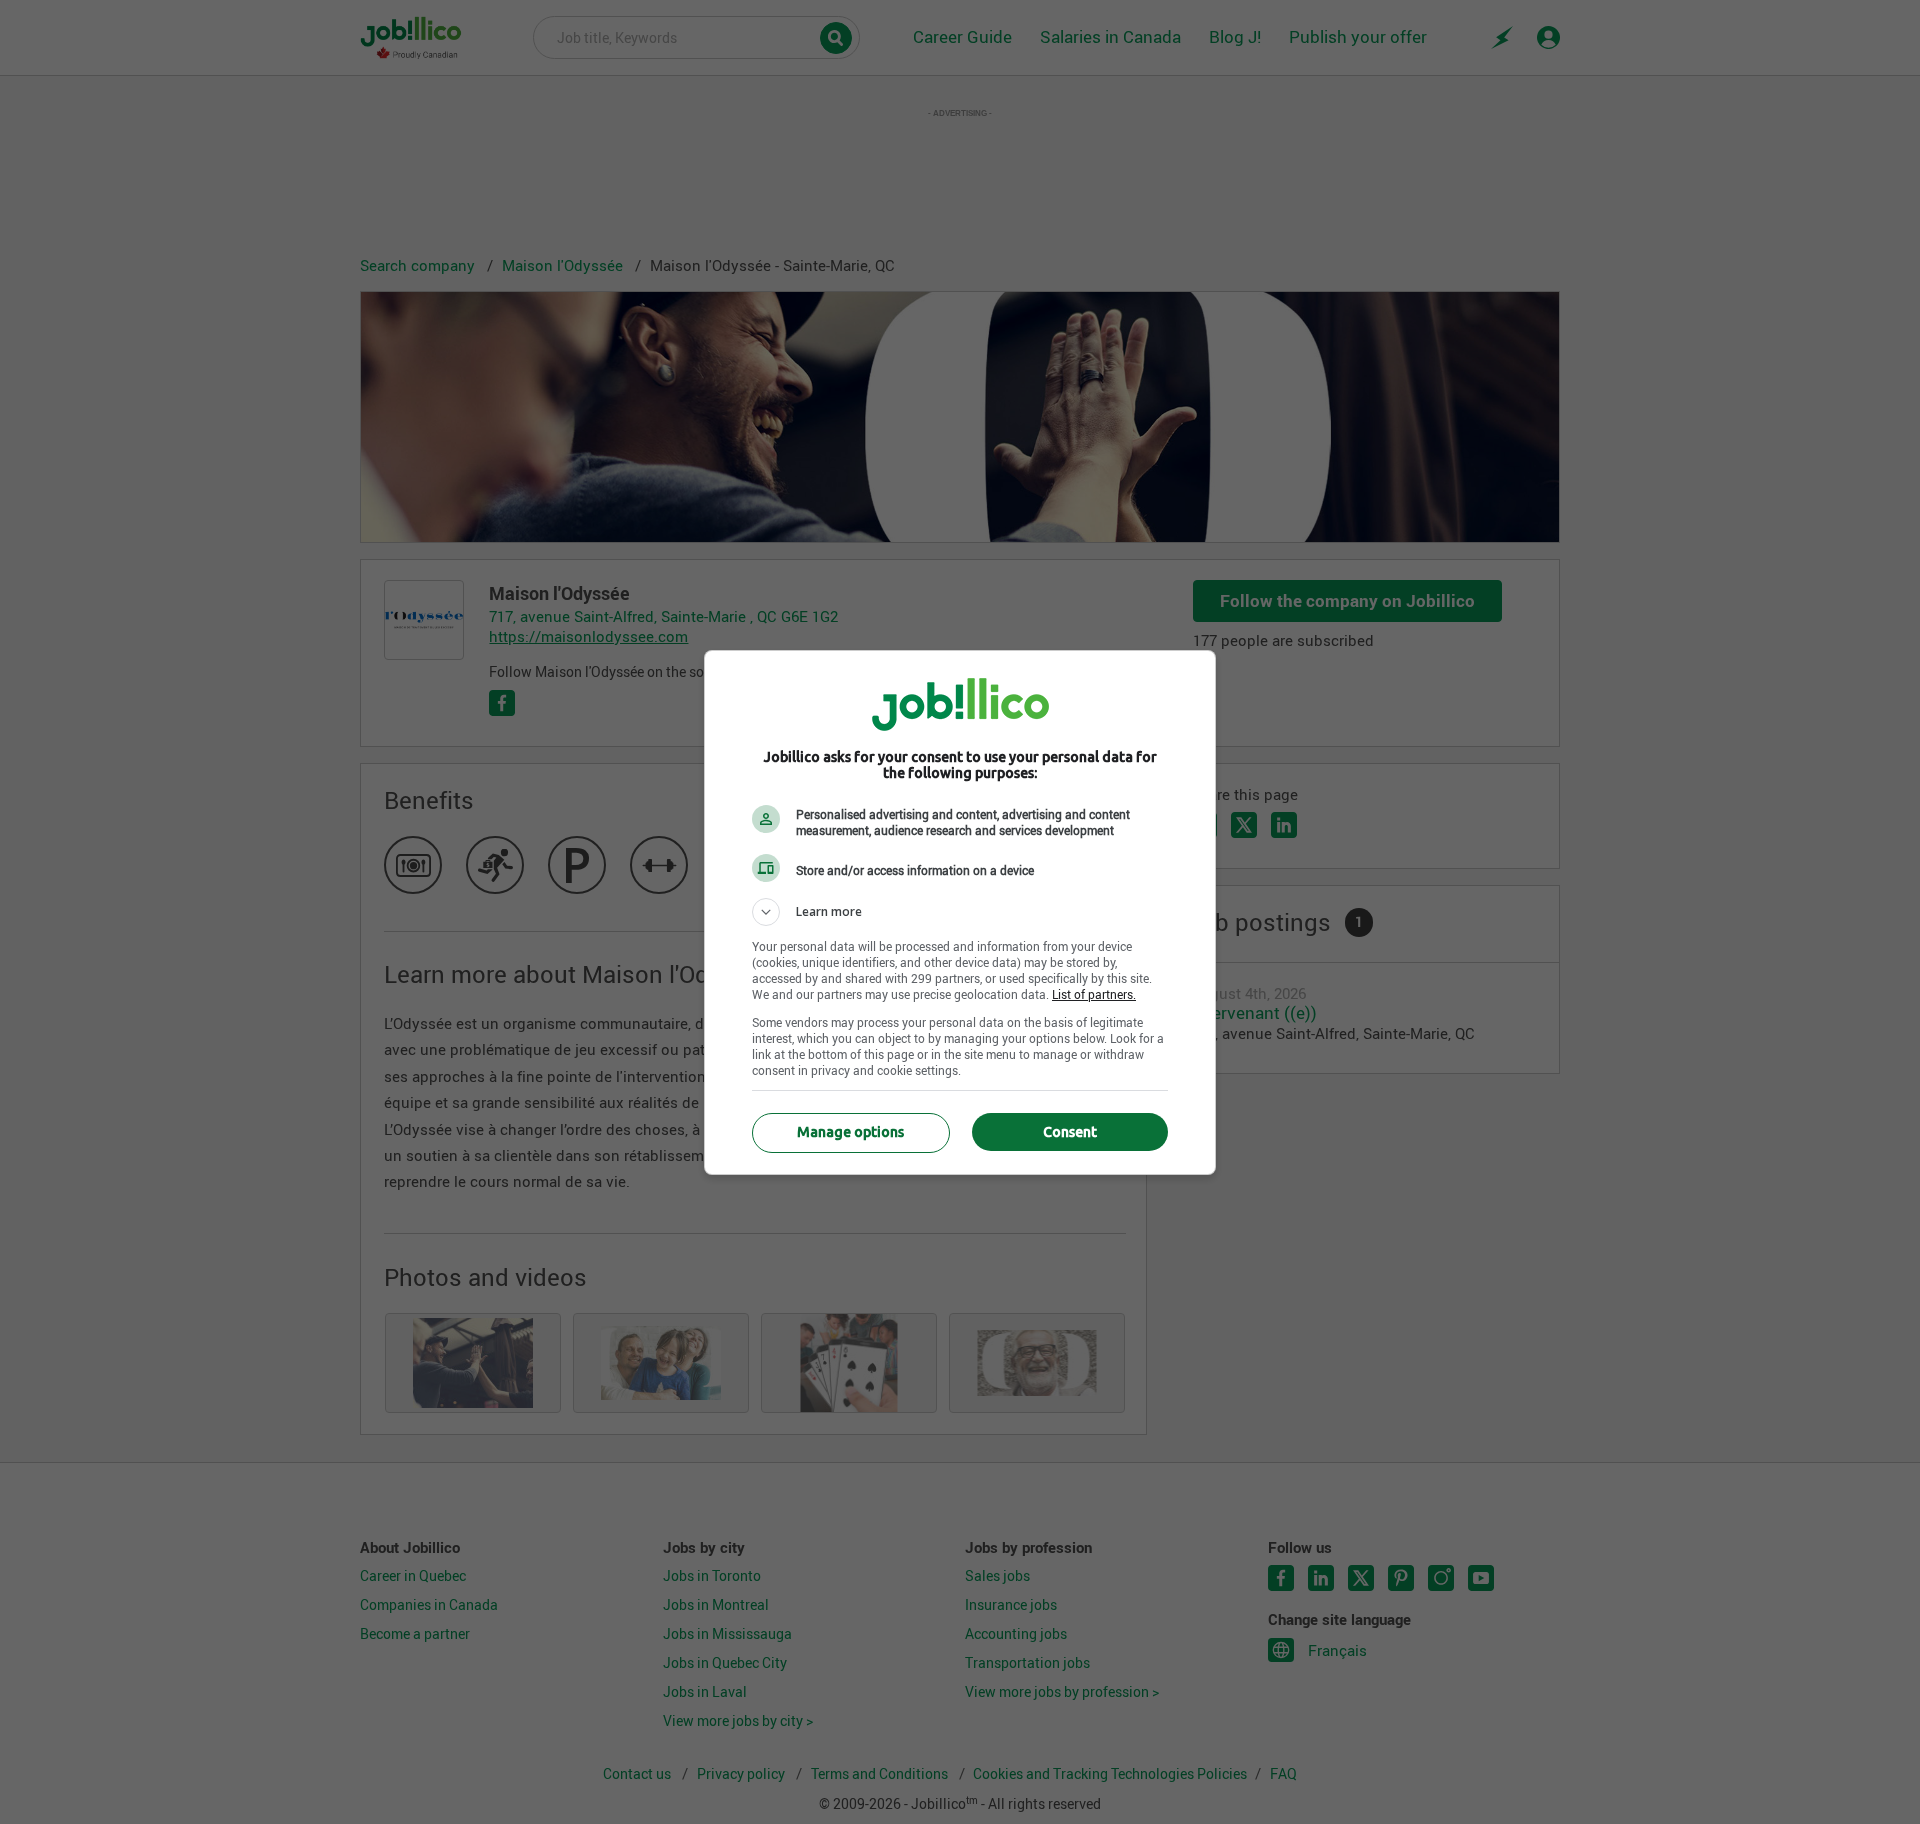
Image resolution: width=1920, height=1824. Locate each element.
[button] (960, 912)
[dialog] (960, 912)
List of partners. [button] (1094, 994)
